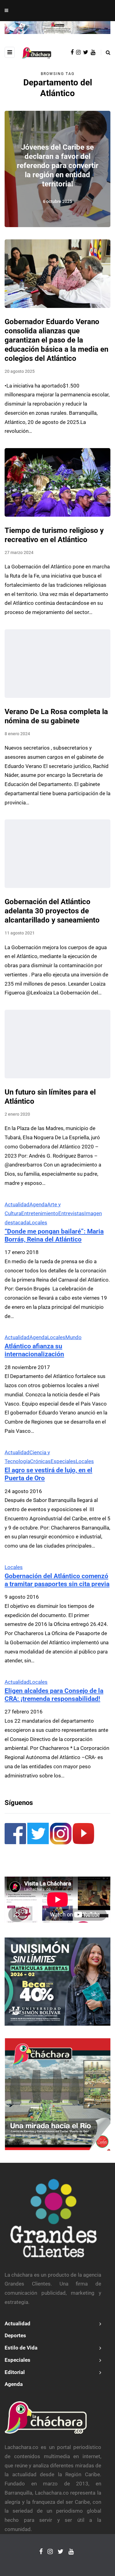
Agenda (38, 1204)
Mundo (73, 1337)
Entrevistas (71, 1213)
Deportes (15, 2335)
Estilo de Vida (21, 2348)
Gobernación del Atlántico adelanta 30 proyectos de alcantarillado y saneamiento (52, 911)
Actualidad (17, 1204)
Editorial (15, 2372)
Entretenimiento (40, 1213)
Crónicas (40, 1461)
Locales (38, 1222)
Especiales (63, 1461)
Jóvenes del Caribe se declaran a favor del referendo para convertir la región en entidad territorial (58, 166)
